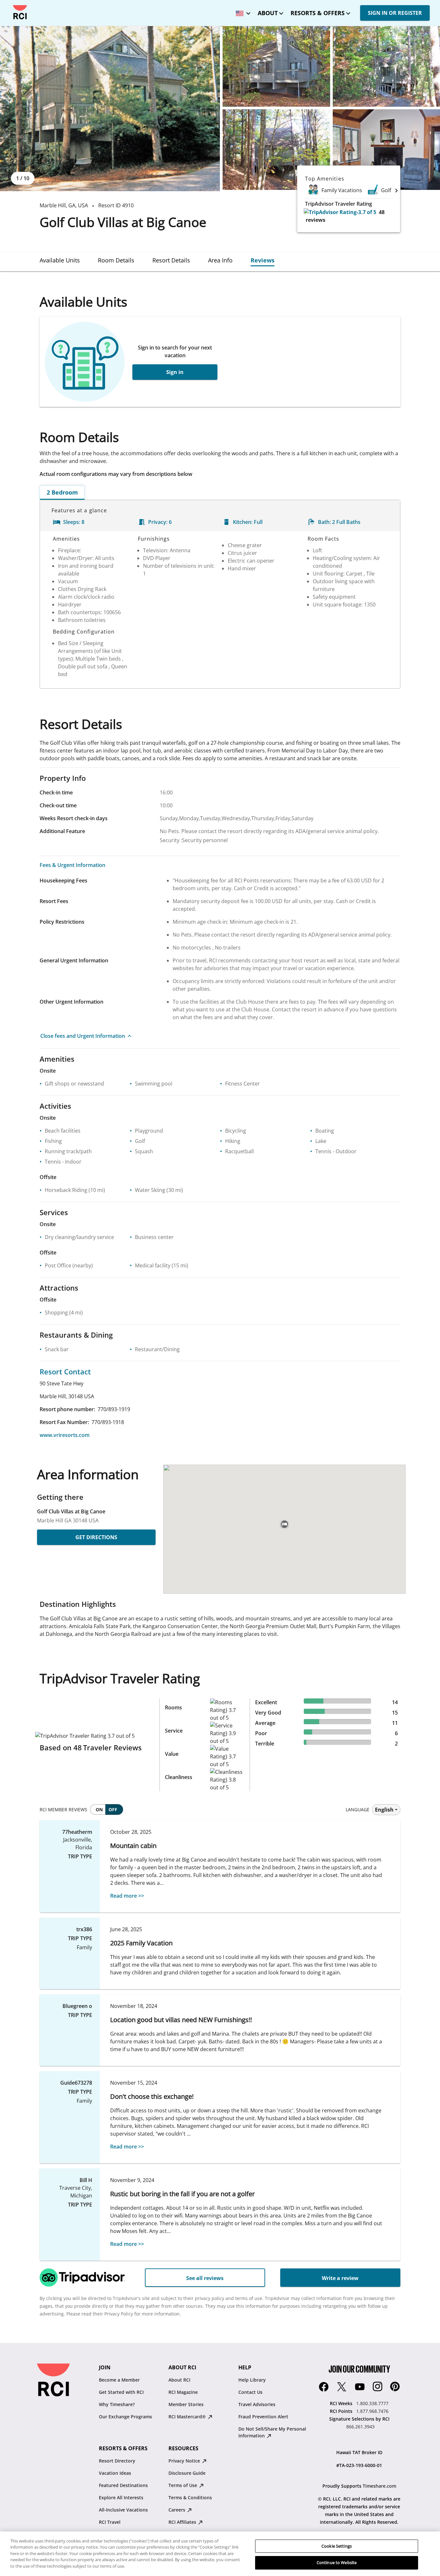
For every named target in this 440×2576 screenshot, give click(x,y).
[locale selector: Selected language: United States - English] (242, 11)
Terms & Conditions (190, 2497)
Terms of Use (183, 2485)
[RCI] (20, 12)
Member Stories (186, 2404)
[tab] (60, 260)
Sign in (175, 372)
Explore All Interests (121, 2497)
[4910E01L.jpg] (110, 109)
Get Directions (96, 1537)
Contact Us (250, 2392)
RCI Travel (110, 2522)
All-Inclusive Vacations (123, 2510)
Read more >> (127, 1896)
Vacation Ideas (115, 2473)
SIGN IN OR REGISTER (395, 13)
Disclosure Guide (187, 2473)
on (99, 1809)
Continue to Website (337, 2562)
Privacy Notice (185, 2461)
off (113, 1809)
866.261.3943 (360, 2427)
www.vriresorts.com (65, 1435)
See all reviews (205, 2278)
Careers (177, 2510)
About (268, 13)
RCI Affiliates (183, 2522)
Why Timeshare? (117, 2404)
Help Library (252, 2380)
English (384, 1810)
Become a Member (119, 2380)
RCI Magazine (183, 2392)
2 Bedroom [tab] (62, 492)
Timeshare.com (379, 2486)
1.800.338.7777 (372, 2403)
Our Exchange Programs (125, 2417)
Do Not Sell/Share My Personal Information (272, 2432)
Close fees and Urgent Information (83, 1036)
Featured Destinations (123, 2485)
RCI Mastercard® (188, 2417)
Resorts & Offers (318, 13)
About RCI (179, 2380)
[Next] (397, 190)
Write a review (340, 2278)
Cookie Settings (337, 2546)
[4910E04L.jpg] (276, 150)
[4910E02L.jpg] (276, 66)
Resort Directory (117, 2461)
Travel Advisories (257, 2404)
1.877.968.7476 (372, 2411)
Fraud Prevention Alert (263, 2417)
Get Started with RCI (121, 2392)
